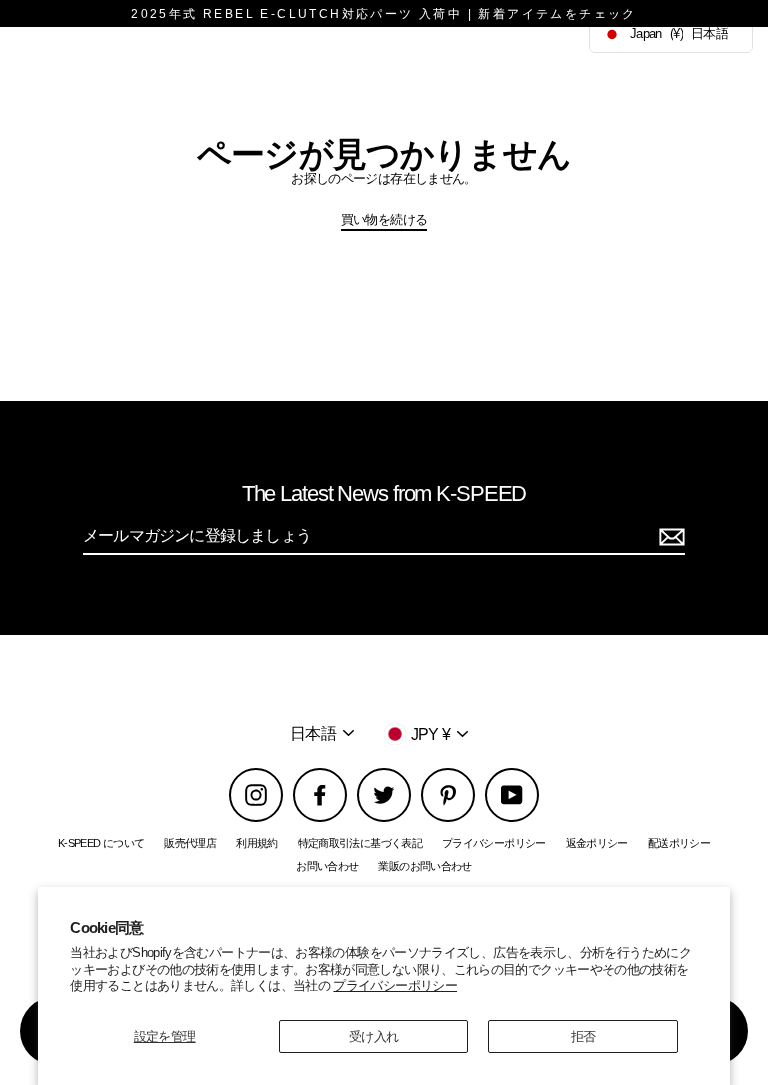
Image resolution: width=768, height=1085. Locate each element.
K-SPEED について (101, 843)
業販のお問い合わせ (424, 866)
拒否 (583, 1036)
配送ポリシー (679, 843)
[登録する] (669, 536)
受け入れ (373, 1036)
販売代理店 (190, 843)
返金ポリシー (597, 843)
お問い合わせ (327, 866)
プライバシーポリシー (395, 985)
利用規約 (256, 843)
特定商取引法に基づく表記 (360, 843)
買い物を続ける (384, 219)
